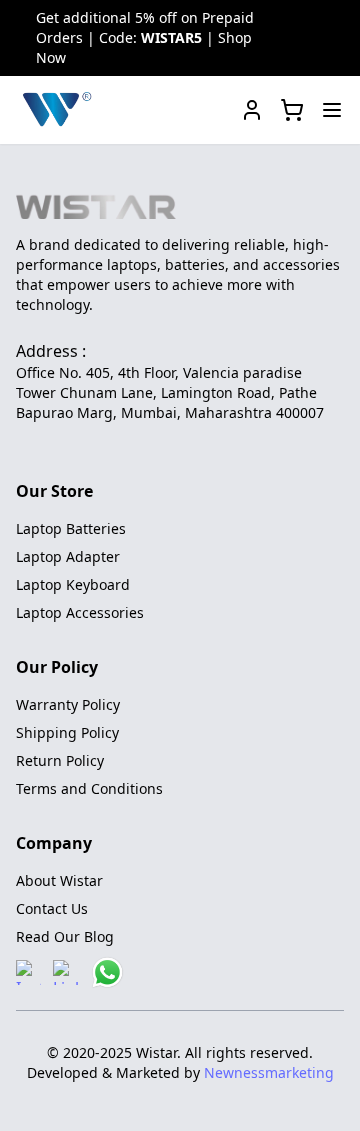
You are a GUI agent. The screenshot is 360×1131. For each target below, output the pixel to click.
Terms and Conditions (89, 788)
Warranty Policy (68, 704)
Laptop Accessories (80, 612)
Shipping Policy (67, 732)
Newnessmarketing (269, 1072)
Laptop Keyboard (73, 584)
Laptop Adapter (68, 556)
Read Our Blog (65, 936)
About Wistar (59, 880)
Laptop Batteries (71, 528)
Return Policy (60, 760)
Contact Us (52, 908)
